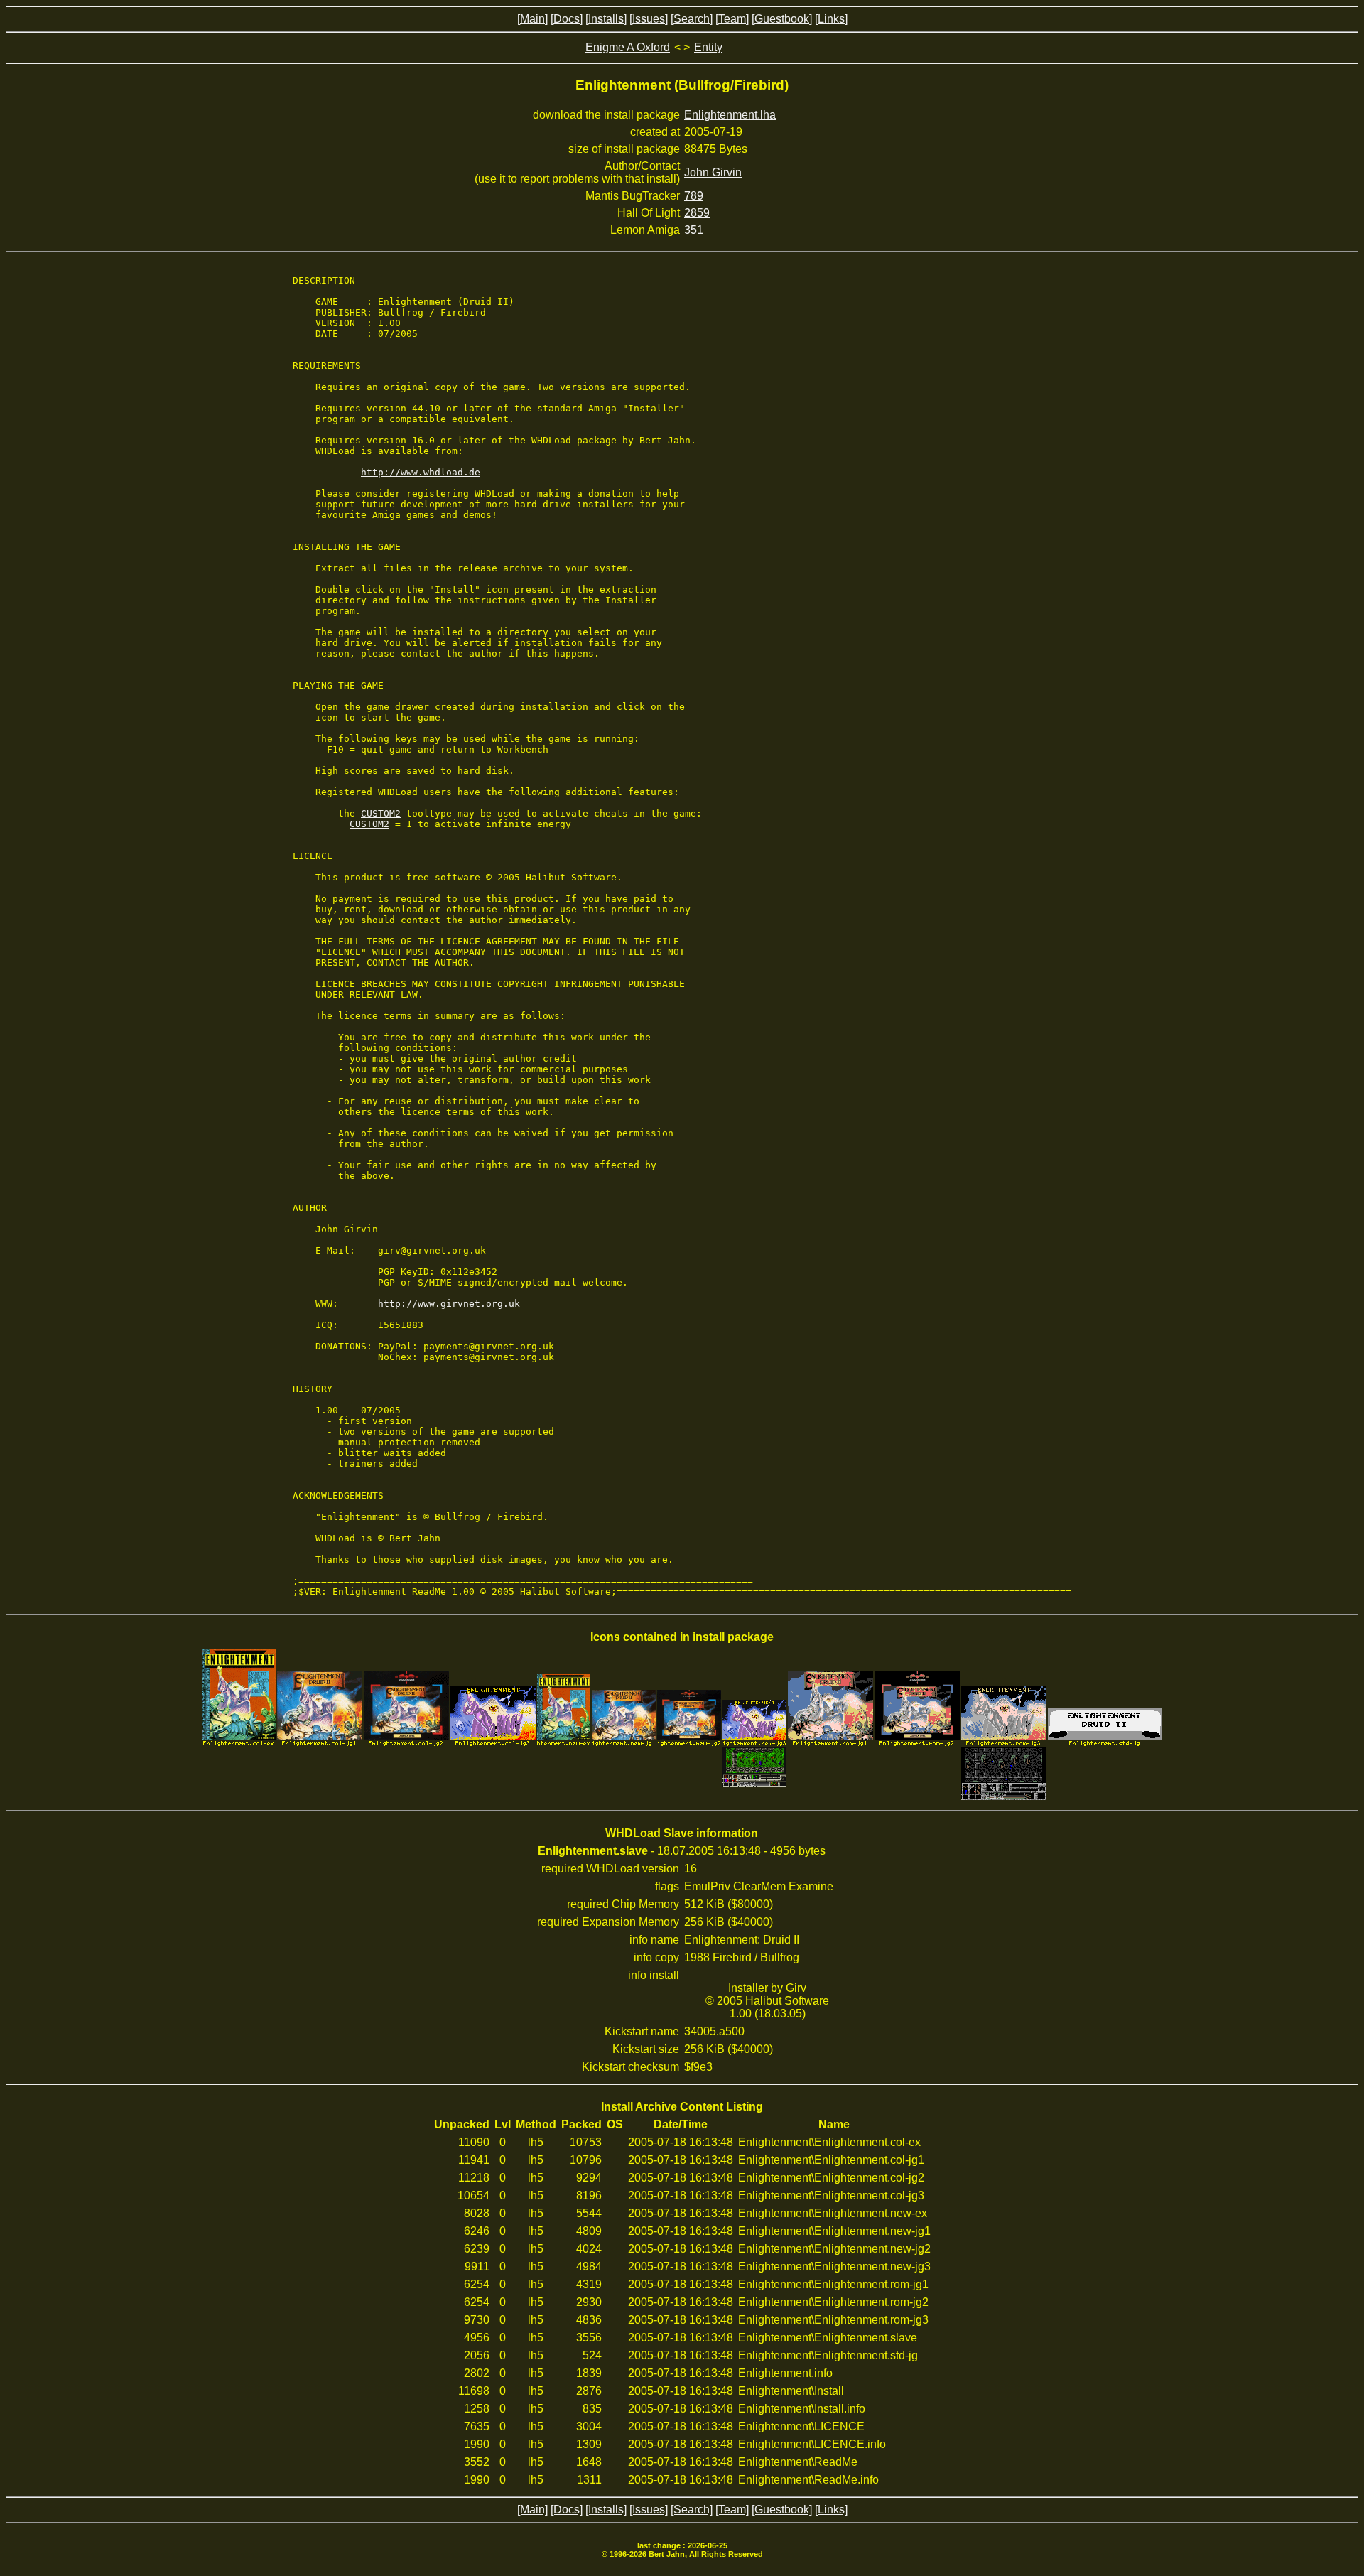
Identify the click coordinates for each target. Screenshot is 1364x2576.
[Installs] (606, 19)
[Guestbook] (782, 19)
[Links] (831, 19)
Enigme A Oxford (628, 47)
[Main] (532, 19)
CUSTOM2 (381, 813)
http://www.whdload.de (421, 472)
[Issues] (649, 19)
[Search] (692, 19)
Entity (708, 47)
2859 (697, 213)
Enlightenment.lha (730, 115)
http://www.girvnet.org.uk (449, 1304)
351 (694, 230)
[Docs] (567, 19)
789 (694, 196)
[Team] (732, 19)
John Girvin (713, 172)
